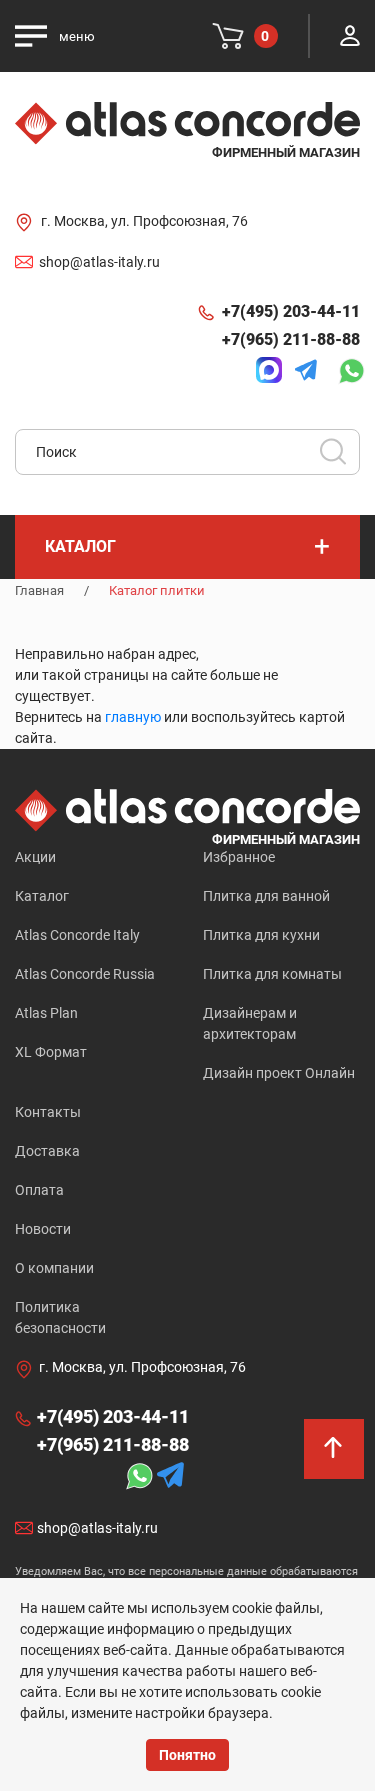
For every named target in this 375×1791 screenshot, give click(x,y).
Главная (39, 590)
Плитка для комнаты (272, 974)
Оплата (39, 1190)
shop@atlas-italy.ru (99, 262)
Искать (340, 458)
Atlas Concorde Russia (85, 974)
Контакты (48, 1112)
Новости (43, 1229)
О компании (54, 1268)
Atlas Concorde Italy (77, 935)
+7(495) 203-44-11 (291, 311)
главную (133, 717)
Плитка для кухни (261, 935)
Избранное (239, 857)
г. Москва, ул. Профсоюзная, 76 (144, 221)
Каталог (42, 896)
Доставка (47, 1151)
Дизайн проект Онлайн (279, 1073)
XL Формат (51, 1052)
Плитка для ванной (266, 896)
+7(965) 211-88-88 (291, 339)
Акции (35, 857)
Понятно (187, 1755)
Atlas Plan (46, 1013)
